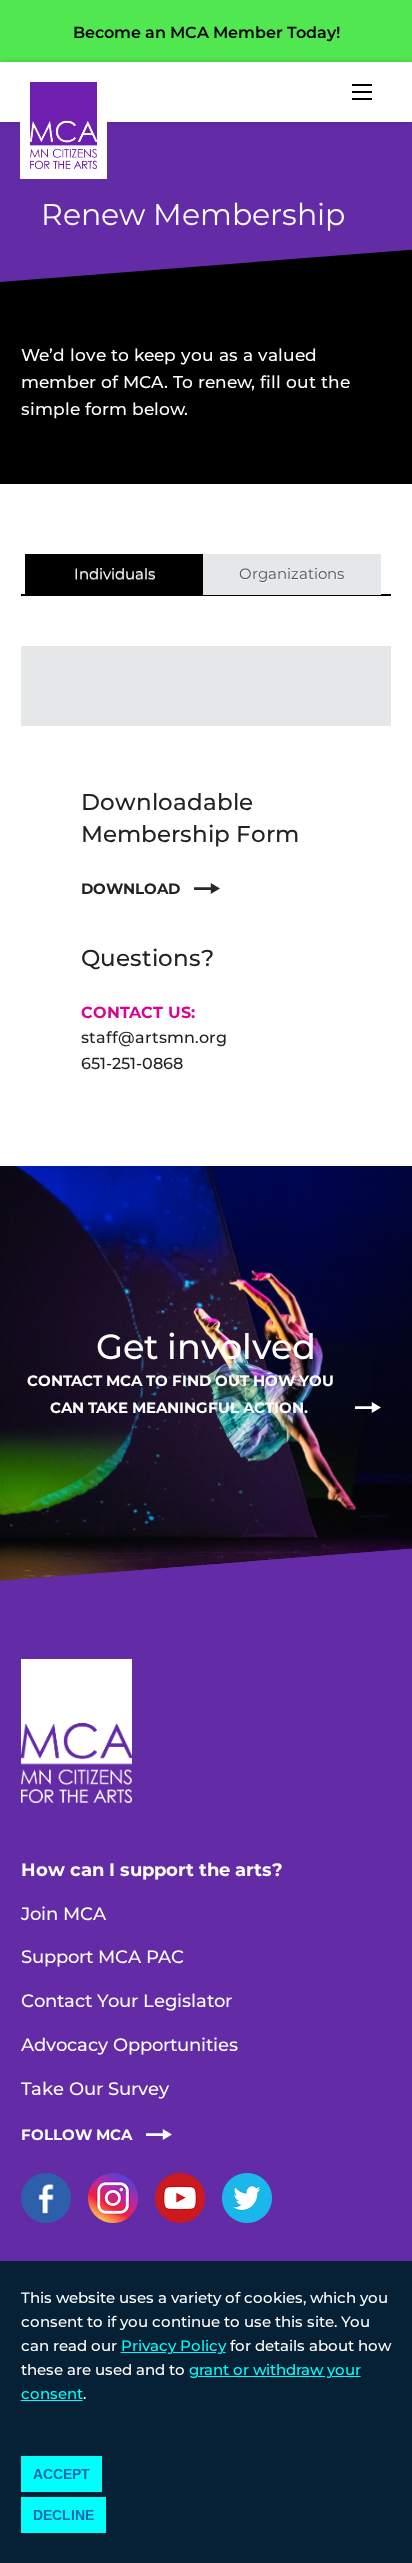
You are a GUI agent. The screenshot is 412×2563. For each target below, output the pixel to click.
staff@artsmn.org (154, 1037)
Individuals (114, 573)
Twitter (247, 2198)
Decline (63, 2515)
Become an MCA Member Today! (206, 32)
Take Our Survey (95, 2089)
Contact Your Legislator (126, 2001)
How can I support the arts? (152, 1870)
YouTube (180, 2198)
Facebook (46, 2198)
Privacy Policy (173, 2345)
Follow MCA (76, 2134)
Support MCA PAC (102, 1957)
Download (130, 888)
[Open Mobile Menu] (362, 92)
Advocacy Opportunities (129, 2045)
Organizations (291, 573)
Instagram (113, 2198)
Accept (61, 2474)
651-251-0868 (132, 1063)
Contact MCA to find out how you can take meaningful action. (180, 1393)
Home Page (63, 125)
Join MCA (63, 1914)
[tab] (114, 575)
